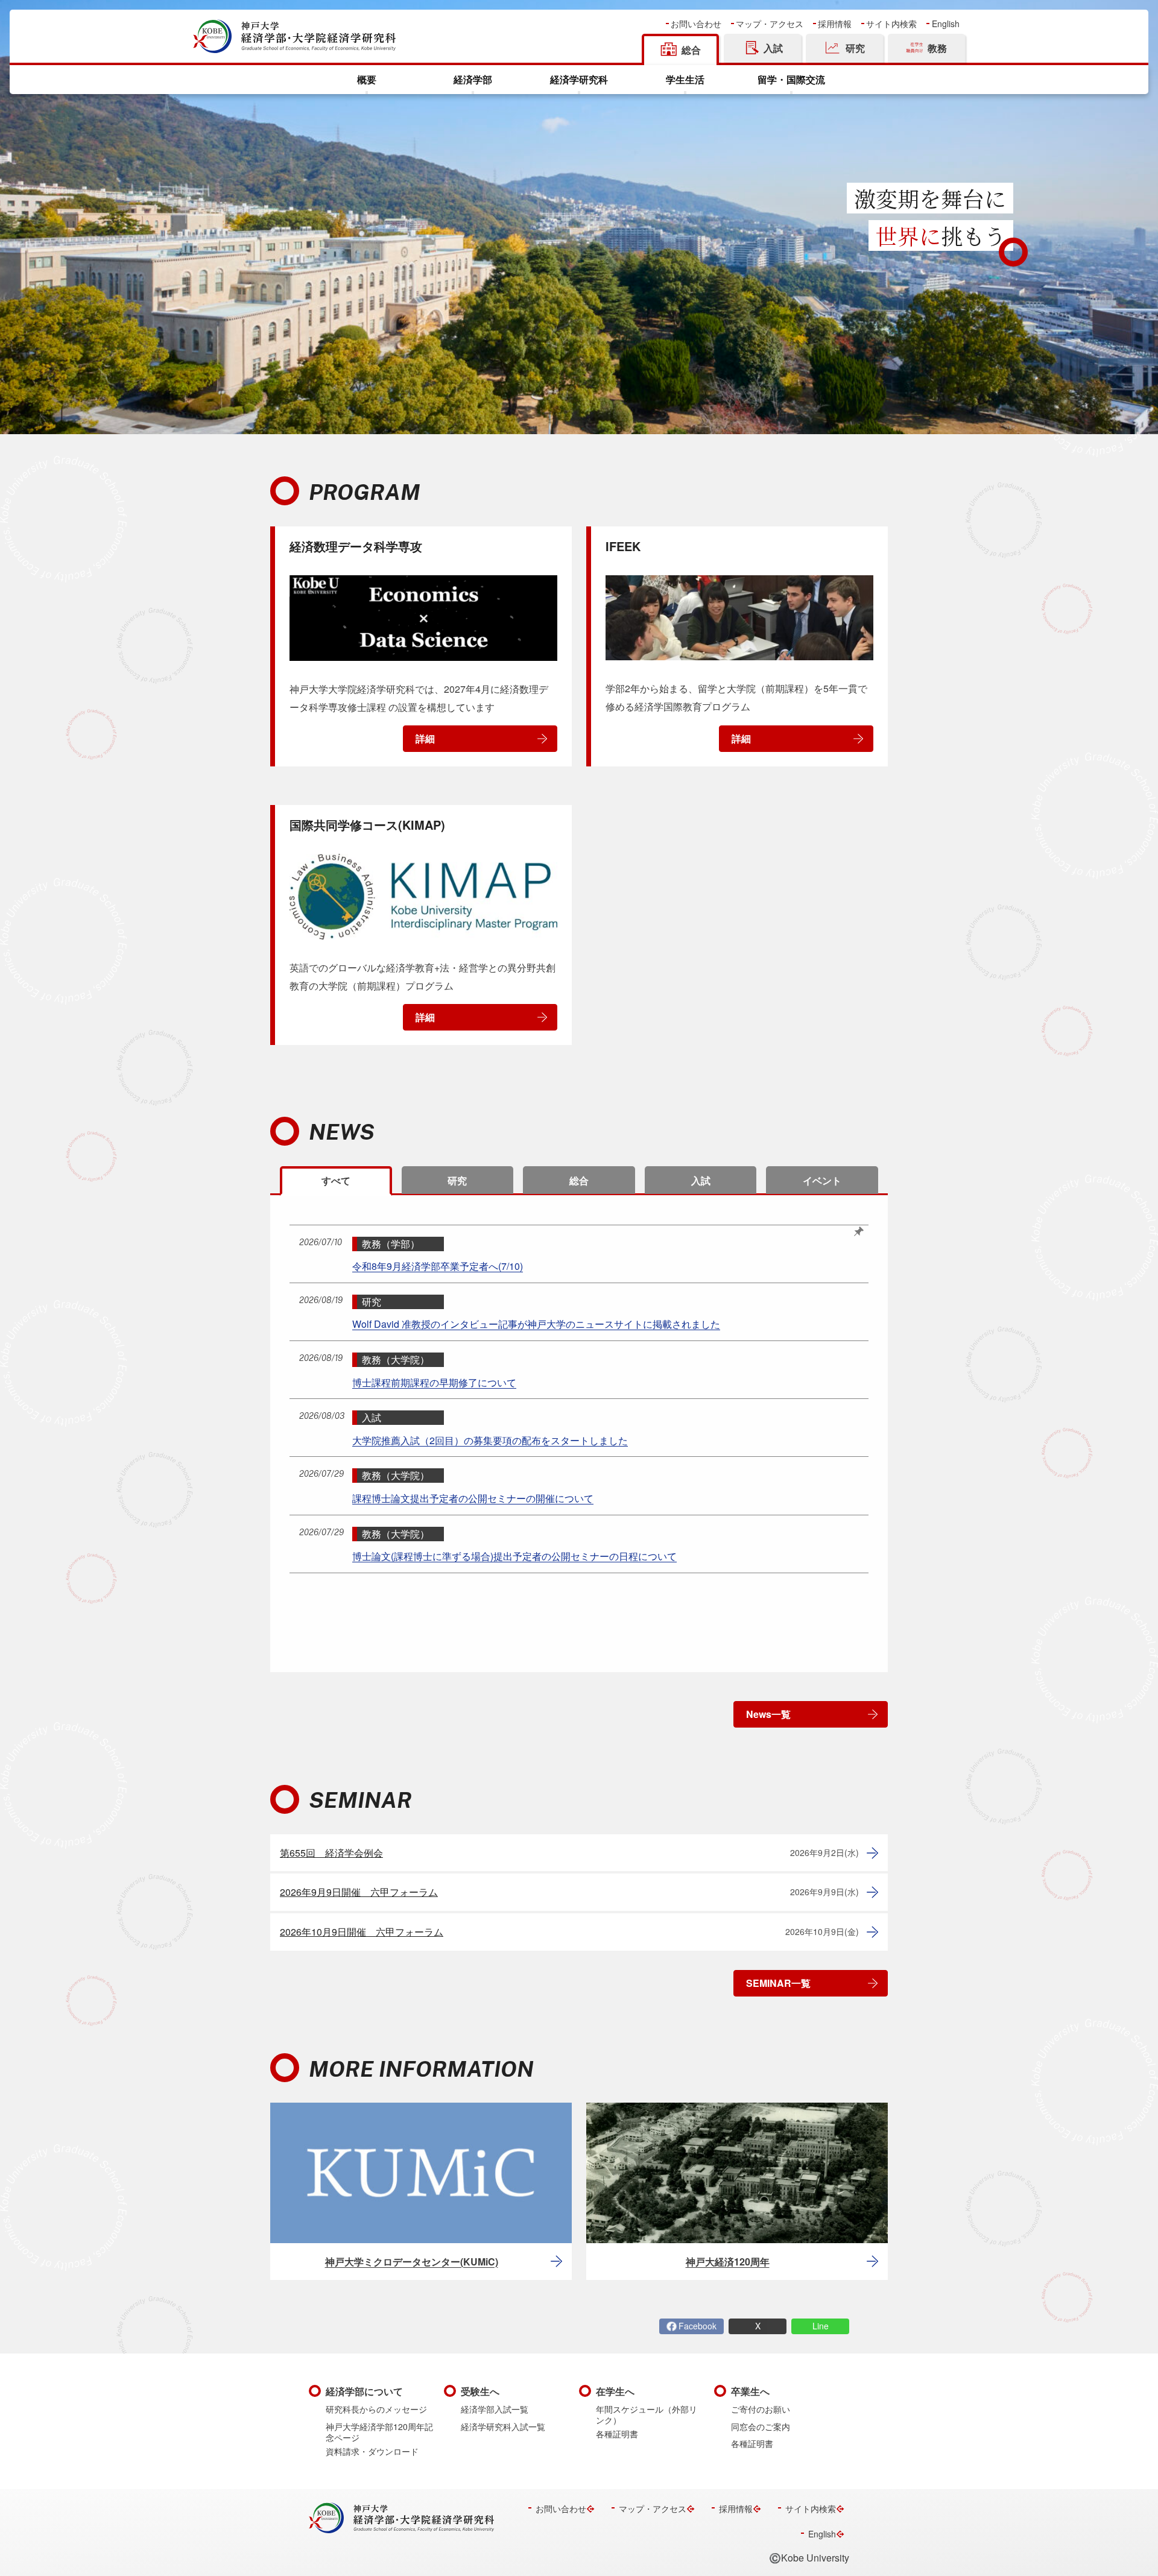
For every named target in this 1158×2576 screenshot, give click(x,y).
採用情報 (835, 24)
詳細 (425, 738)
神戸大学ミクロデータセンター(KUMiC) (412, 2262)
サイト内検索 (891, 24)
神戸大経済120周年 (728, 2262)
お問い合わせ (696, 24)
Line (821, 2326)
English (946, 24)
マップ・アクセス (770, 24)
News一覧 (768, 1714)
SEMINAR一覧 (778, 1983)
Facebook (698, 2326)
